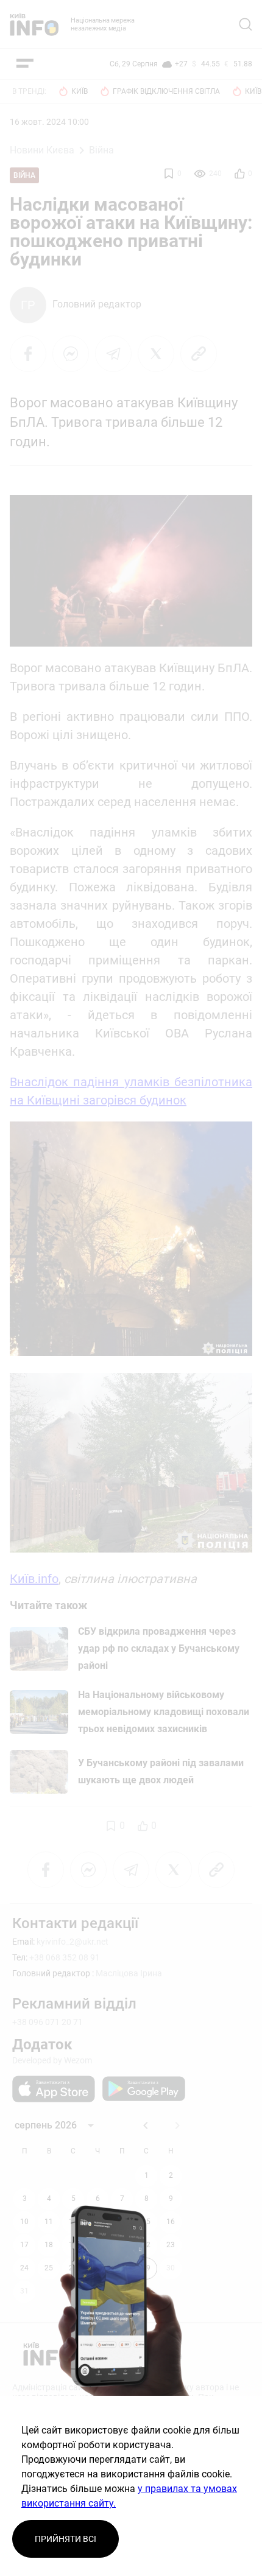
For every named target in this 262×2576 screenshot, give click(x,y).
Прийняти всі (65, 2539)
